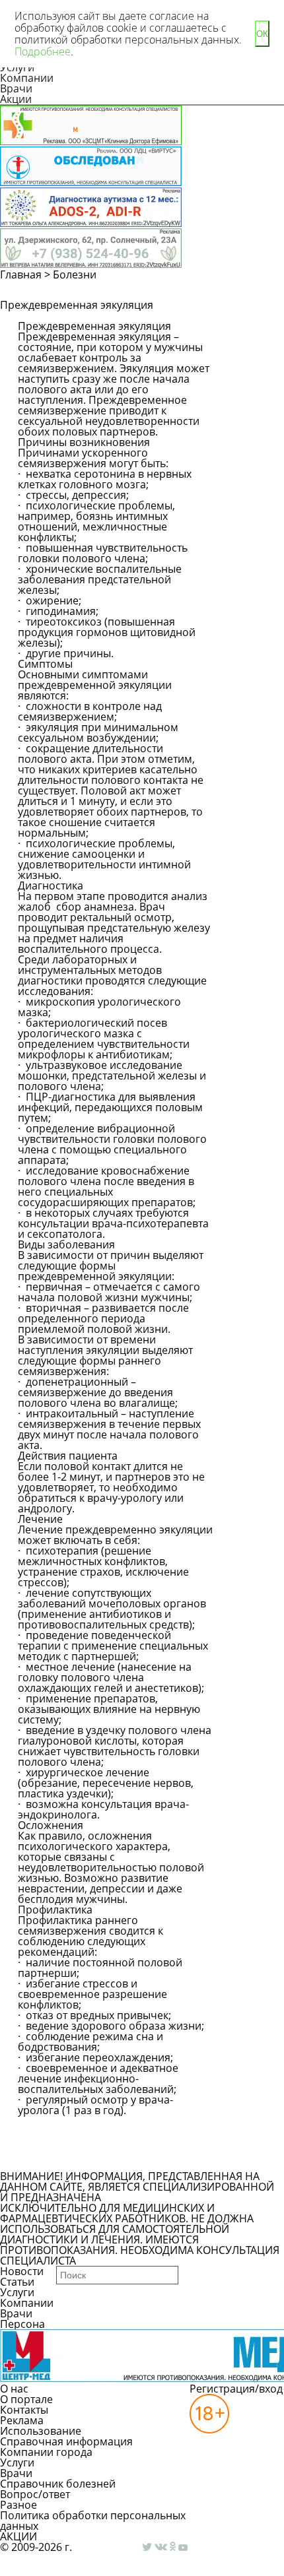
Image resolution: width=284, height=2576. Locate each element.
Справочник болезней (58, 2484)
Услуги (17, 2292)
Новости (22, 2271)
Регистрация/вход (236, 2389)
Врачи (16, 88)
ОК (262, 34)
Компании (27, 78)
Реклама (22, 2420)
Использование (41, 2431)
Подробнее (43, 51)
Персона (22, 2324)
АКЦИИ (18, 2536)
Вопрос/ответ (35, 2494)
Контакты (24, 2410)
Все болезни (63, 2159)
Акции (16, 99)
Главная (21, 274)
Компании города (46, 2452)
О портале (26, 2399)
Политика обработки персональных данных (93, 2521)
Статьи (17, 2282)
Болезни (75, 274)
